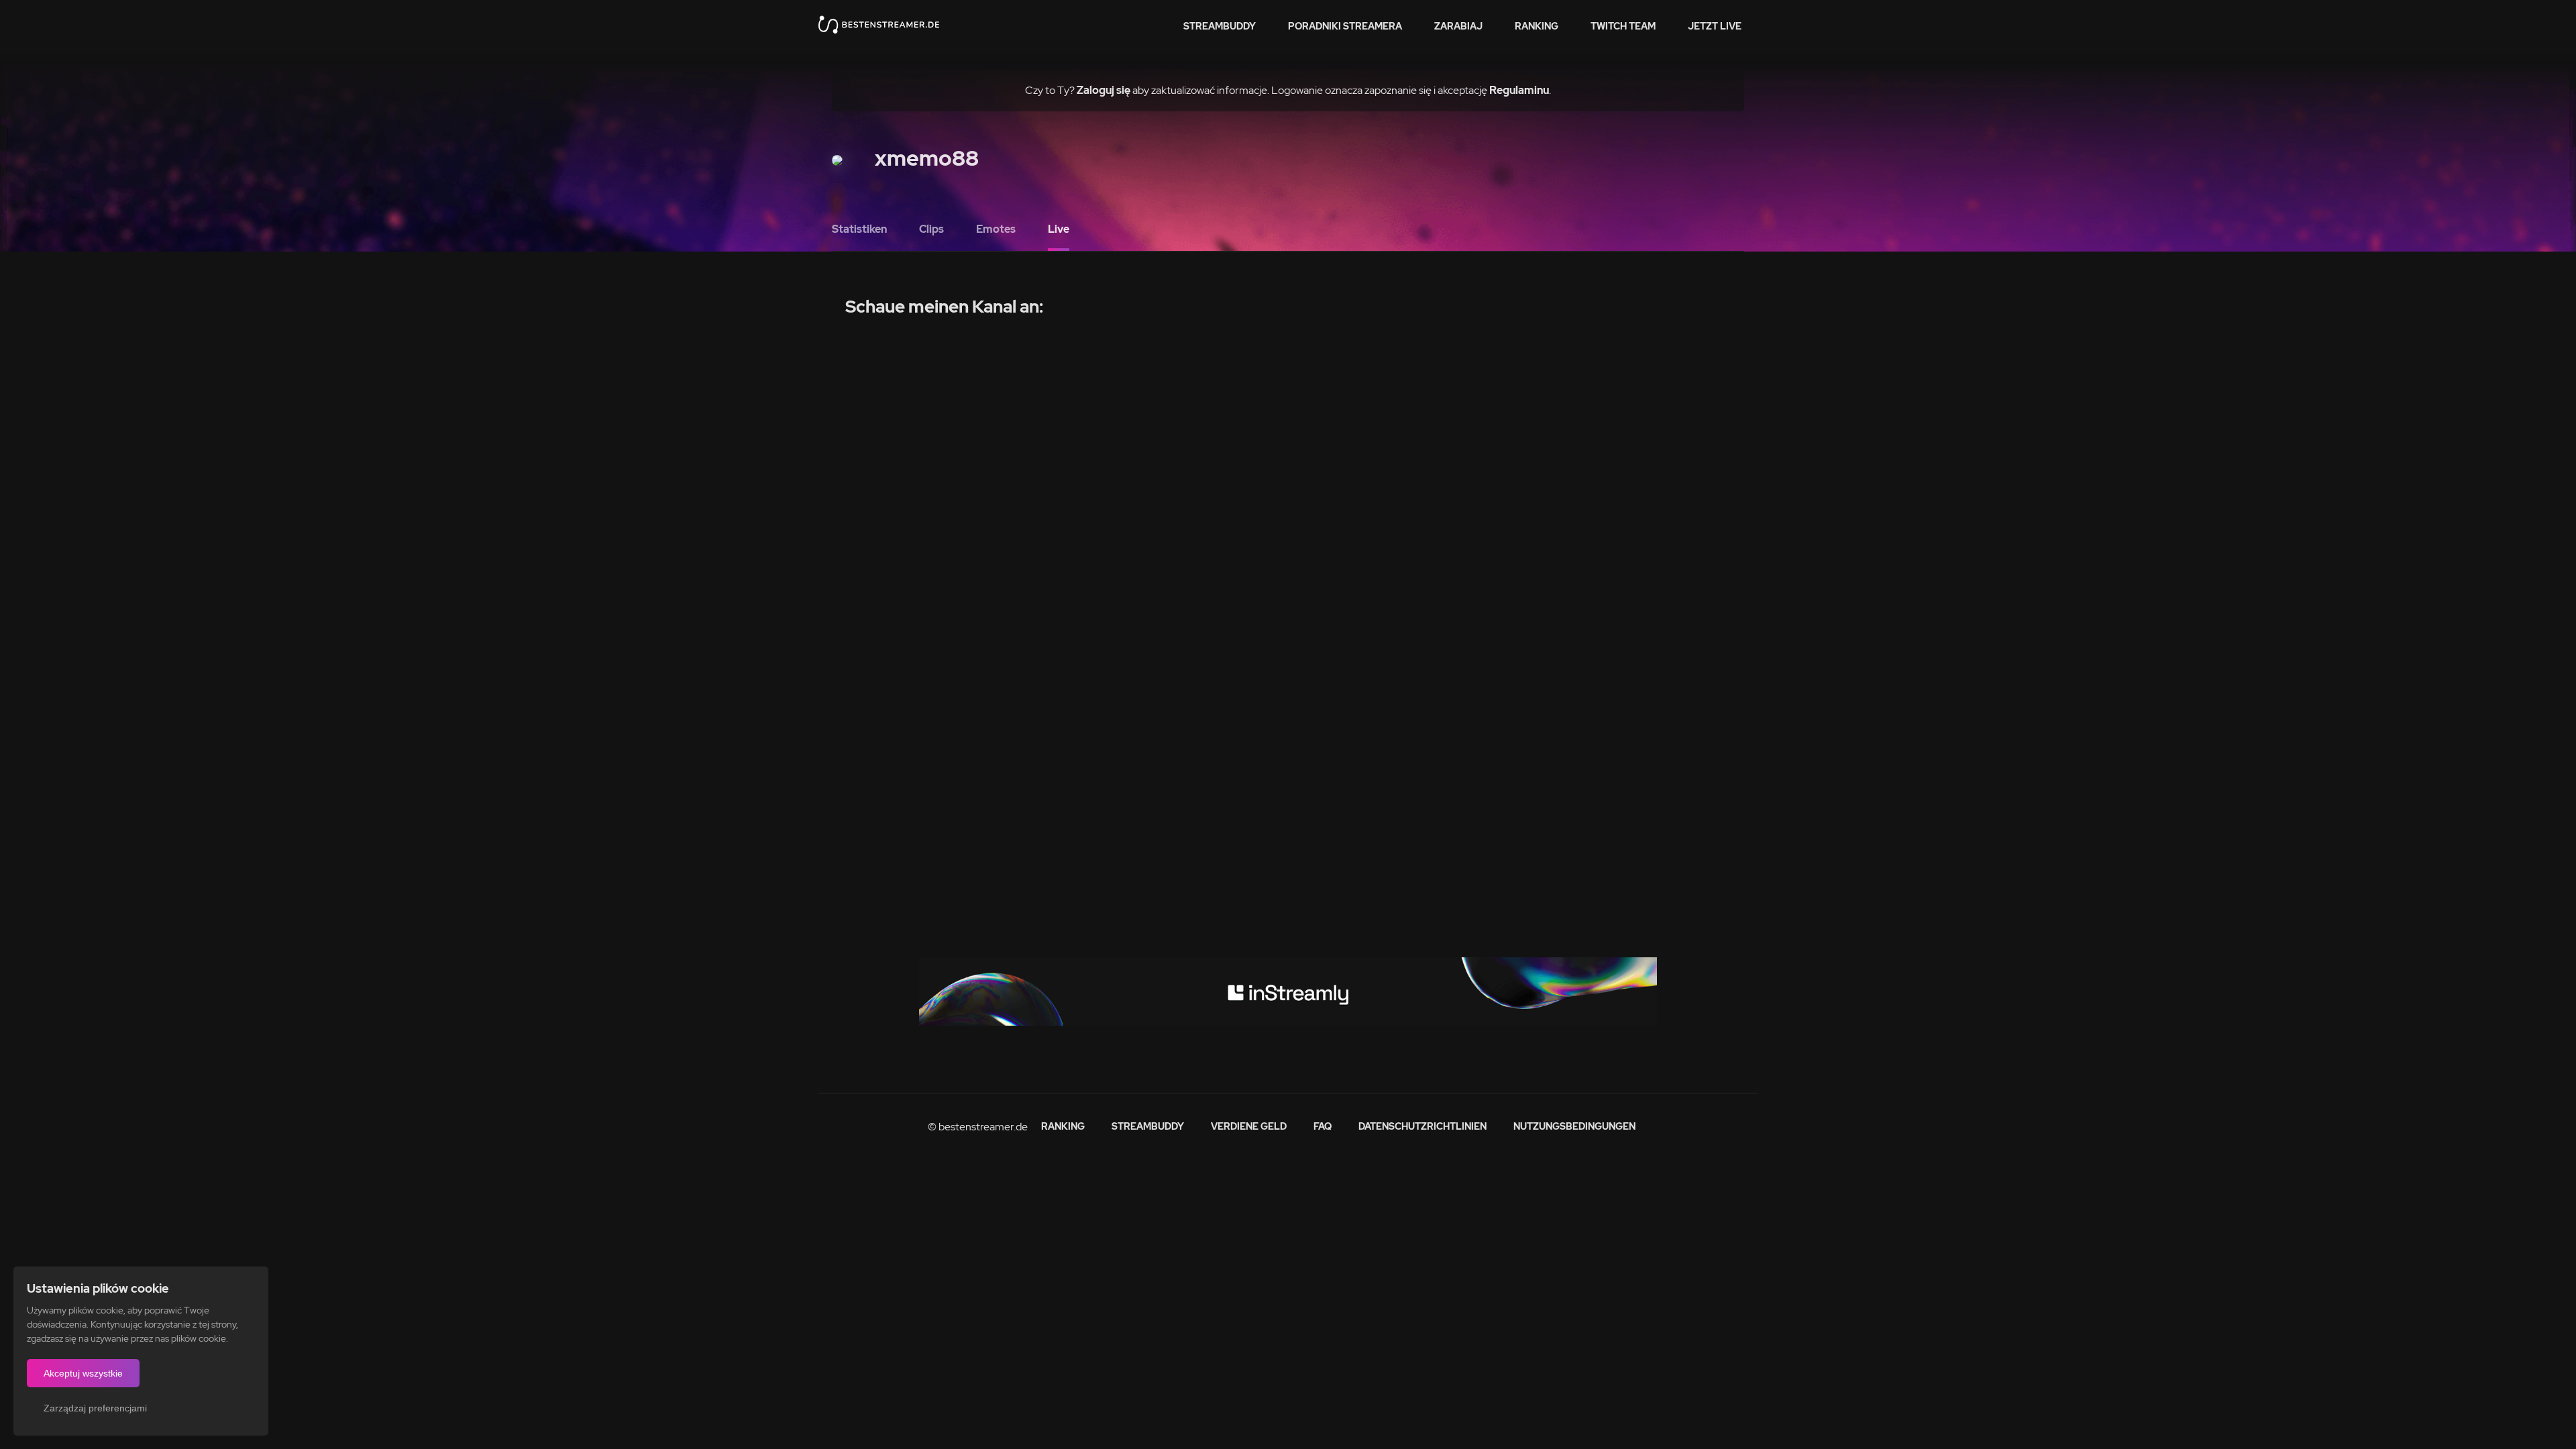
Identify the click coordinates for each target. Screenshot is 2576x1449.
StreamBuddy (1220, 26)
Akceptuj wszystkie (83, 1373)
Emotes (996, 229)
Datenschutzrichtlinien (1423, 1126)
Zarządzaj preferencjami (95, 1408)
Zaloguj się (1104, 90)
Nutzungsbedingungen (1574, 1126)
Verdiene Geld (1249, 1126)
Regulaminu (1519, 90)
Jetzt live (1715, 26)
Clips (931, 229)
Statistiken (859, 229)
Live (1059, 229)
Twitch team (1623, 26)
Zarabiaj (1458, 26)
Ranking (1537, 26)
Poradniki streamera (1345, 26)
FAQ (1323, 1126)
